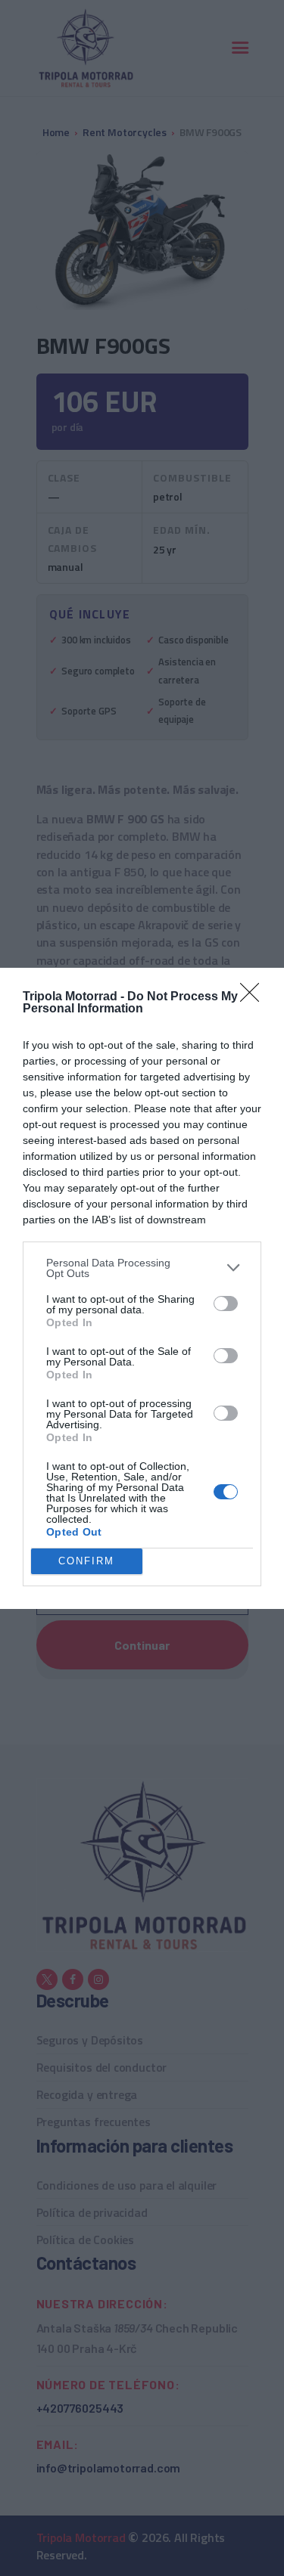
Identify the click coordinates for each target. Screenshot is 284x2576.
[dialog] (142, 1288)
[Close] (254, 997)
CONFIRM (86, 1561)
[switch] (226, 1303)
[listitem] (142, 1268)
